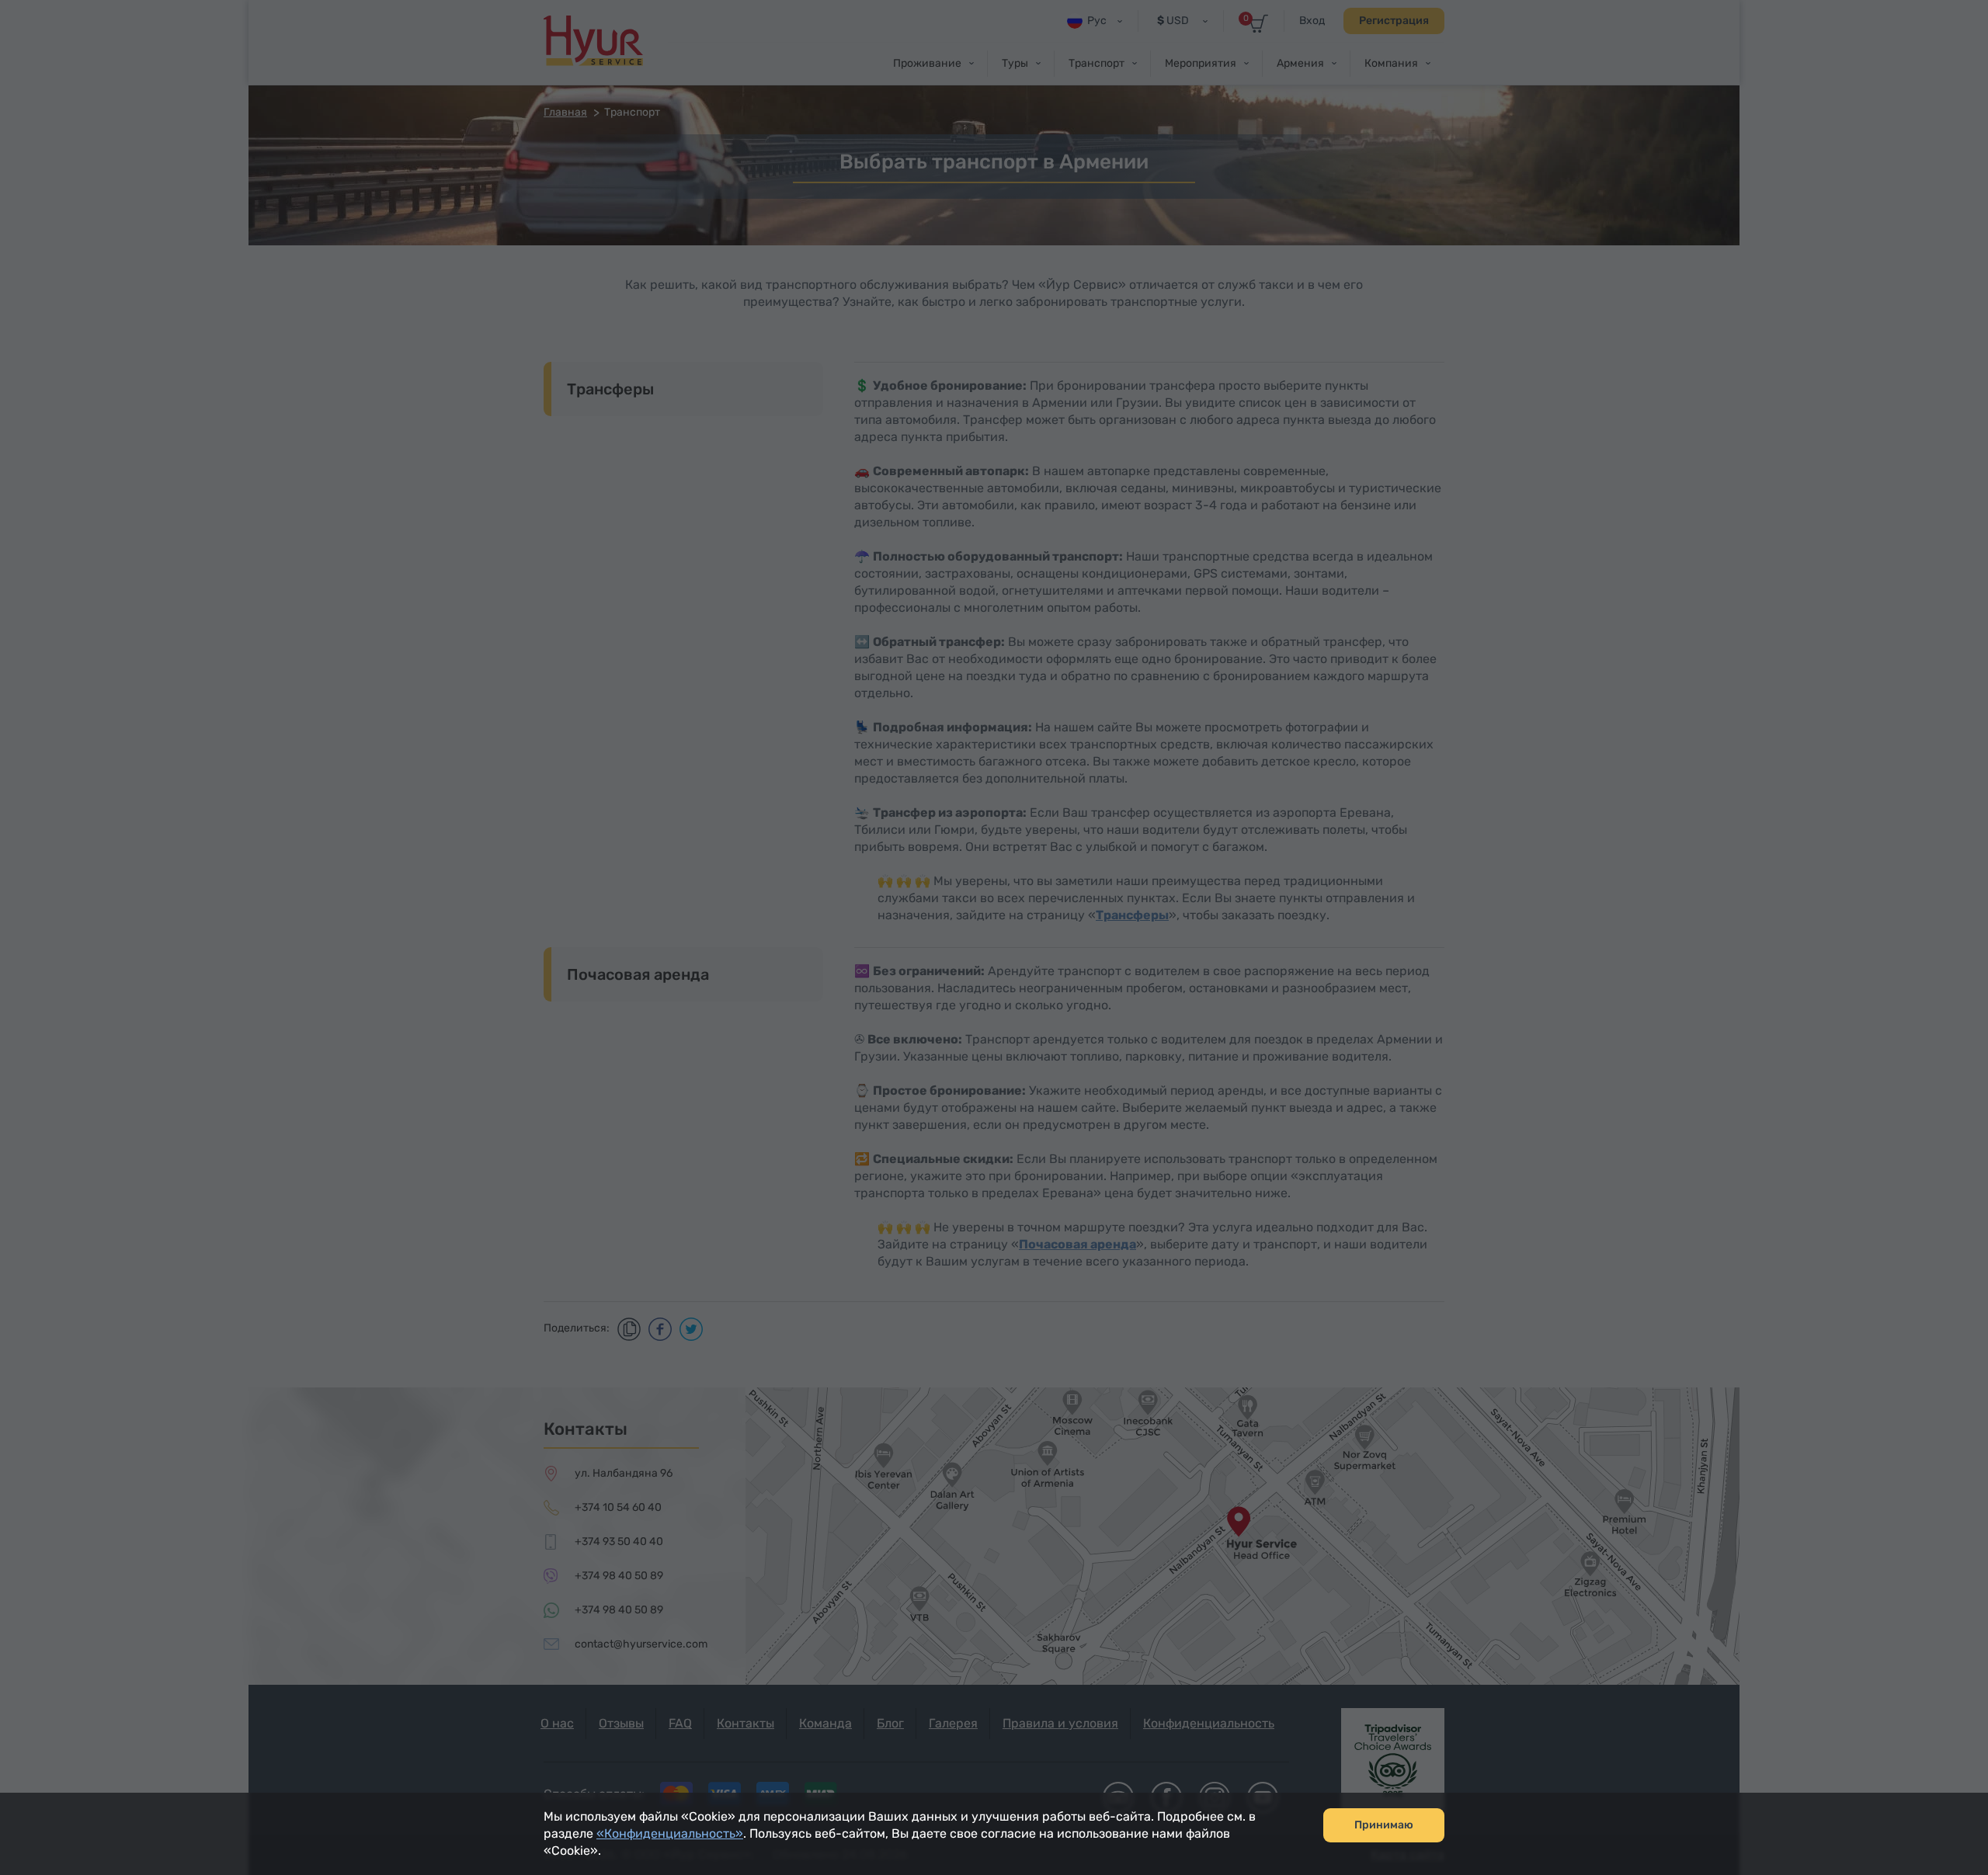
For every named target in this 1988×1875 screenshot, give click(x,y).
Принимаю (1384, 1825)
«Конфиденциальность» (670, 1833)
